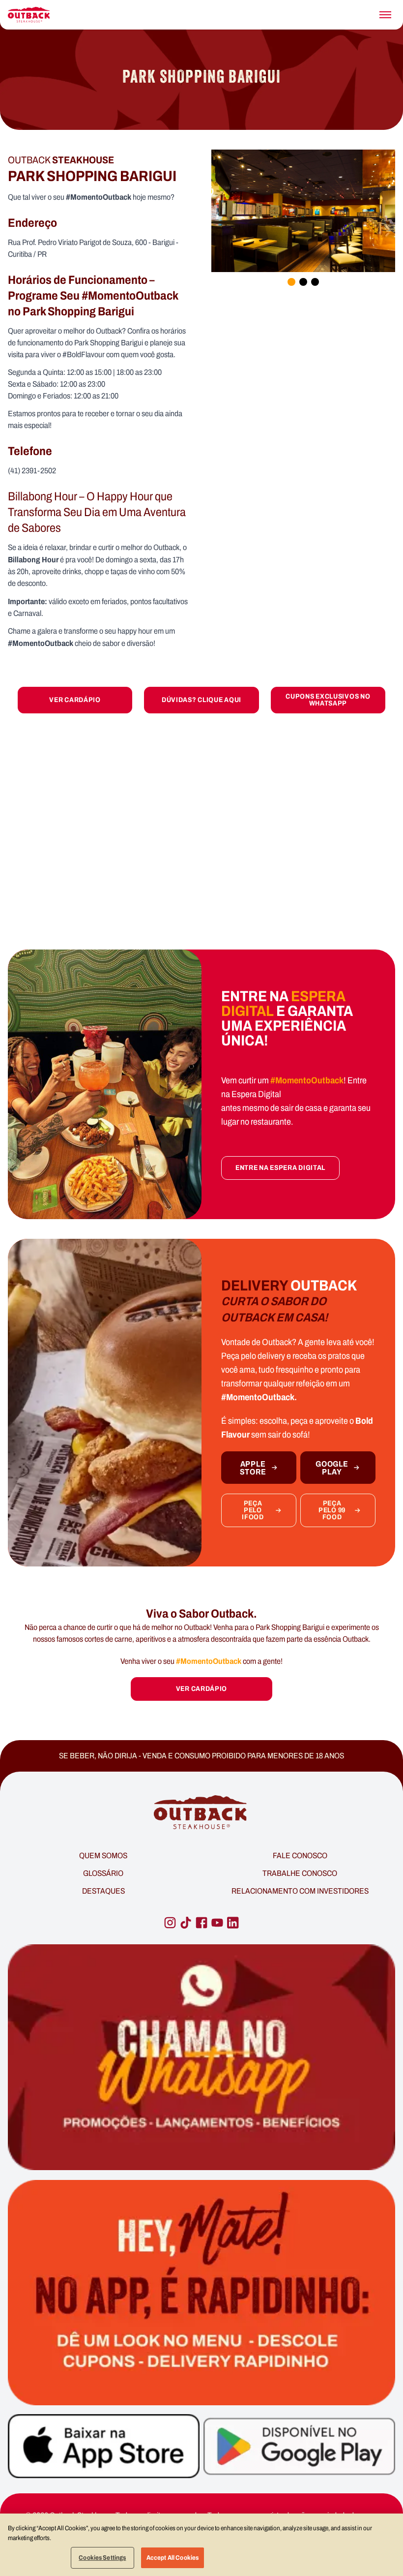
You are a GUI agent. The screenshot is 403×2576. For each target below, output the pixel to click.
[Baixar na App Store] (104, 2446)
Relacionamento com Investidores (300, 1891)
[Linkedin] (233, 1923)
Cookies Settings (102, 2558)
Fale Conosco (300, 1855)
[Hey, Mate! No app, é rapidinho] (201, 2293)
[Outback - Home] (29, 15)
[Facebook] (201, 1923)
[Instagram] (170, 1923)
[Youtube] (217, 1923)
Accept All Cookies (173, 2558)
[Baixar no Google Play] (299, 2446)
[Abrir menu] (385, 15)
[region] (201, 2545)
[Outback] (201, 1813)
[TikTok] (186, 1923)
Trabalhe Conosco (300, 1873)
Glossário (103, 1873)
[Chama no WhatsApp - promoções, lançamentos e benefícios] (201, 2057)
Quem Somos (103, 1855)
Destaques (103, 1891)
